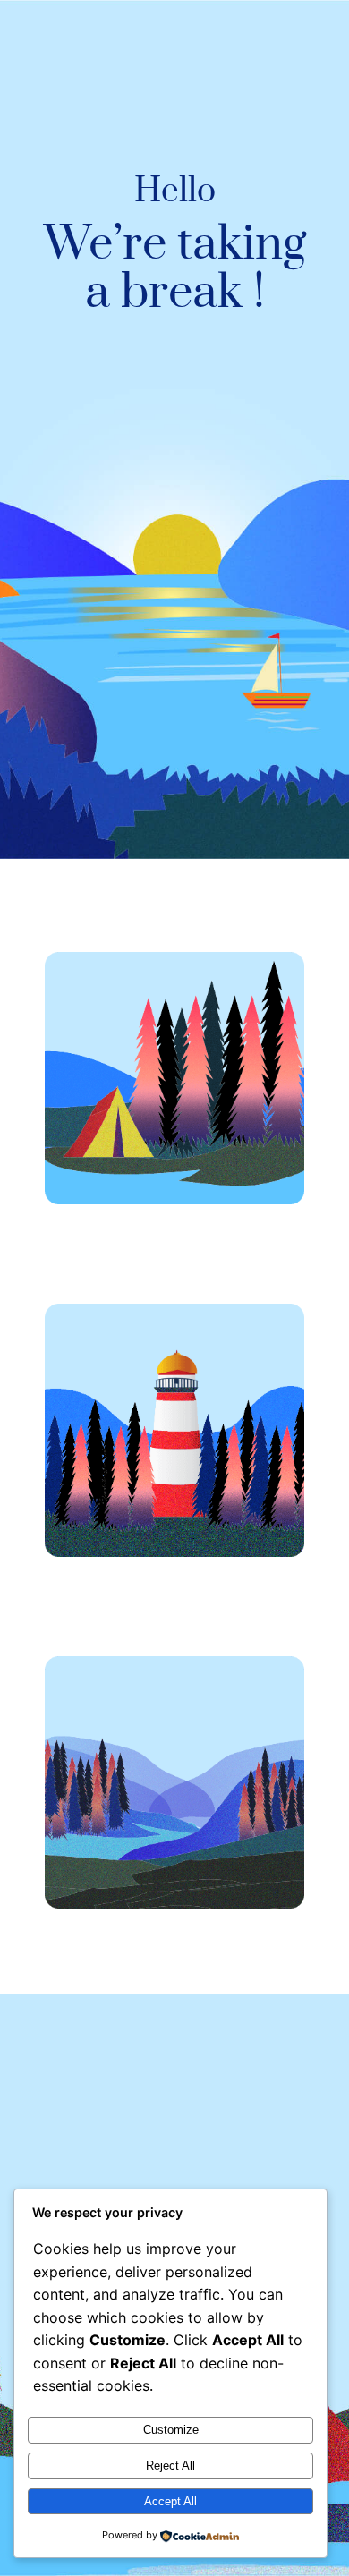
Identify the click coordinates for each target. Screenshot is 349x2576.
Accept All (170, 2501)
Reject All (170, 2465)
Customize (171, 2430)
